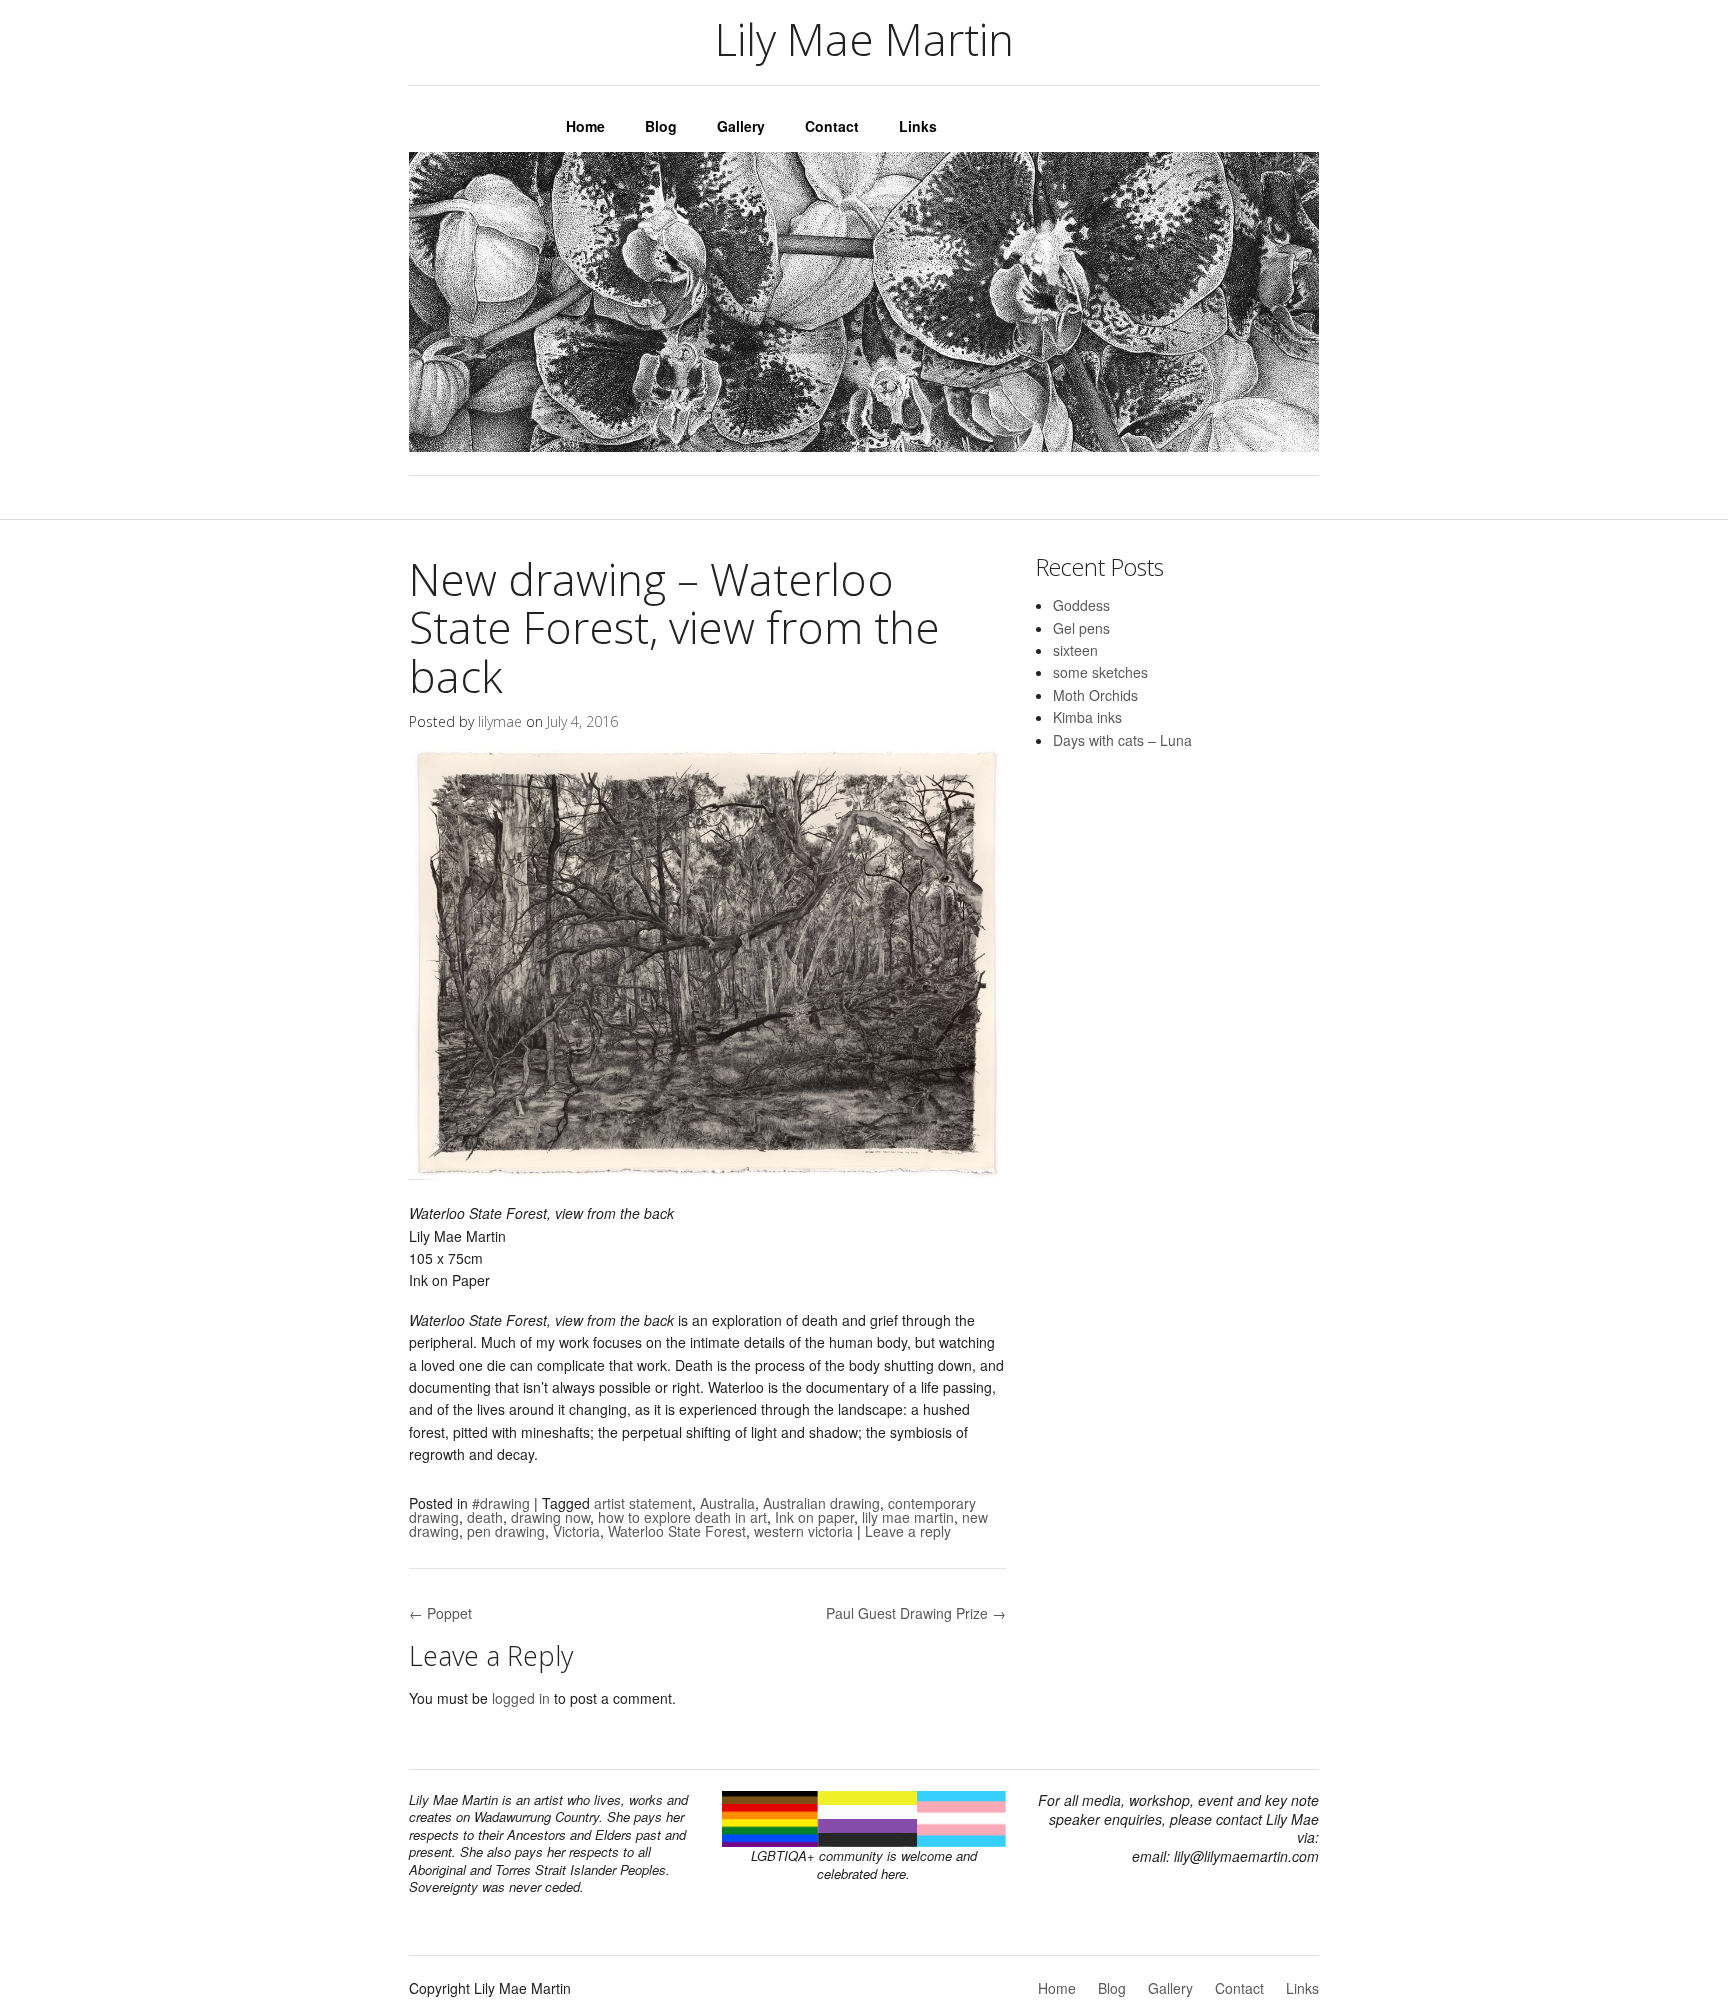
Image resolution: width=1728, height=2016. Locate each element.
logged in (521, 1698)
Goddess (1081, 605)
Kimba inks (1087, 717)
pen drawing (506, 1531)
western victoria (803, 1531)
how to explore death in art (682, 1517)
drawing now (550, 1517)
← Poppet (440, 1613)
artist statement (643, 1503)
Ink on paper (814, 1517)
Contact (832, 126)
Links (918, 126)
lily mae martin (908, 1517)
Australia (727, 1503)
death (485, 1517)
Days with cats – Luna (1122, 740)
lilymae (500, 721)
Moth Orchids (1095, 695)
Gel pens (1081, 628)
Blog (661, 126)
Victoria (576, 1531)
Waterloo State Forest (677, 1531)
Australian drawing (821, 1503)
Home (585, 126)
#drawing (501, 1503)
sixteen (1075, 650)
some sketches (1100, 672)
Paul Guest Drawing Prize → (916, 1613)
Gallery (741, 126)
